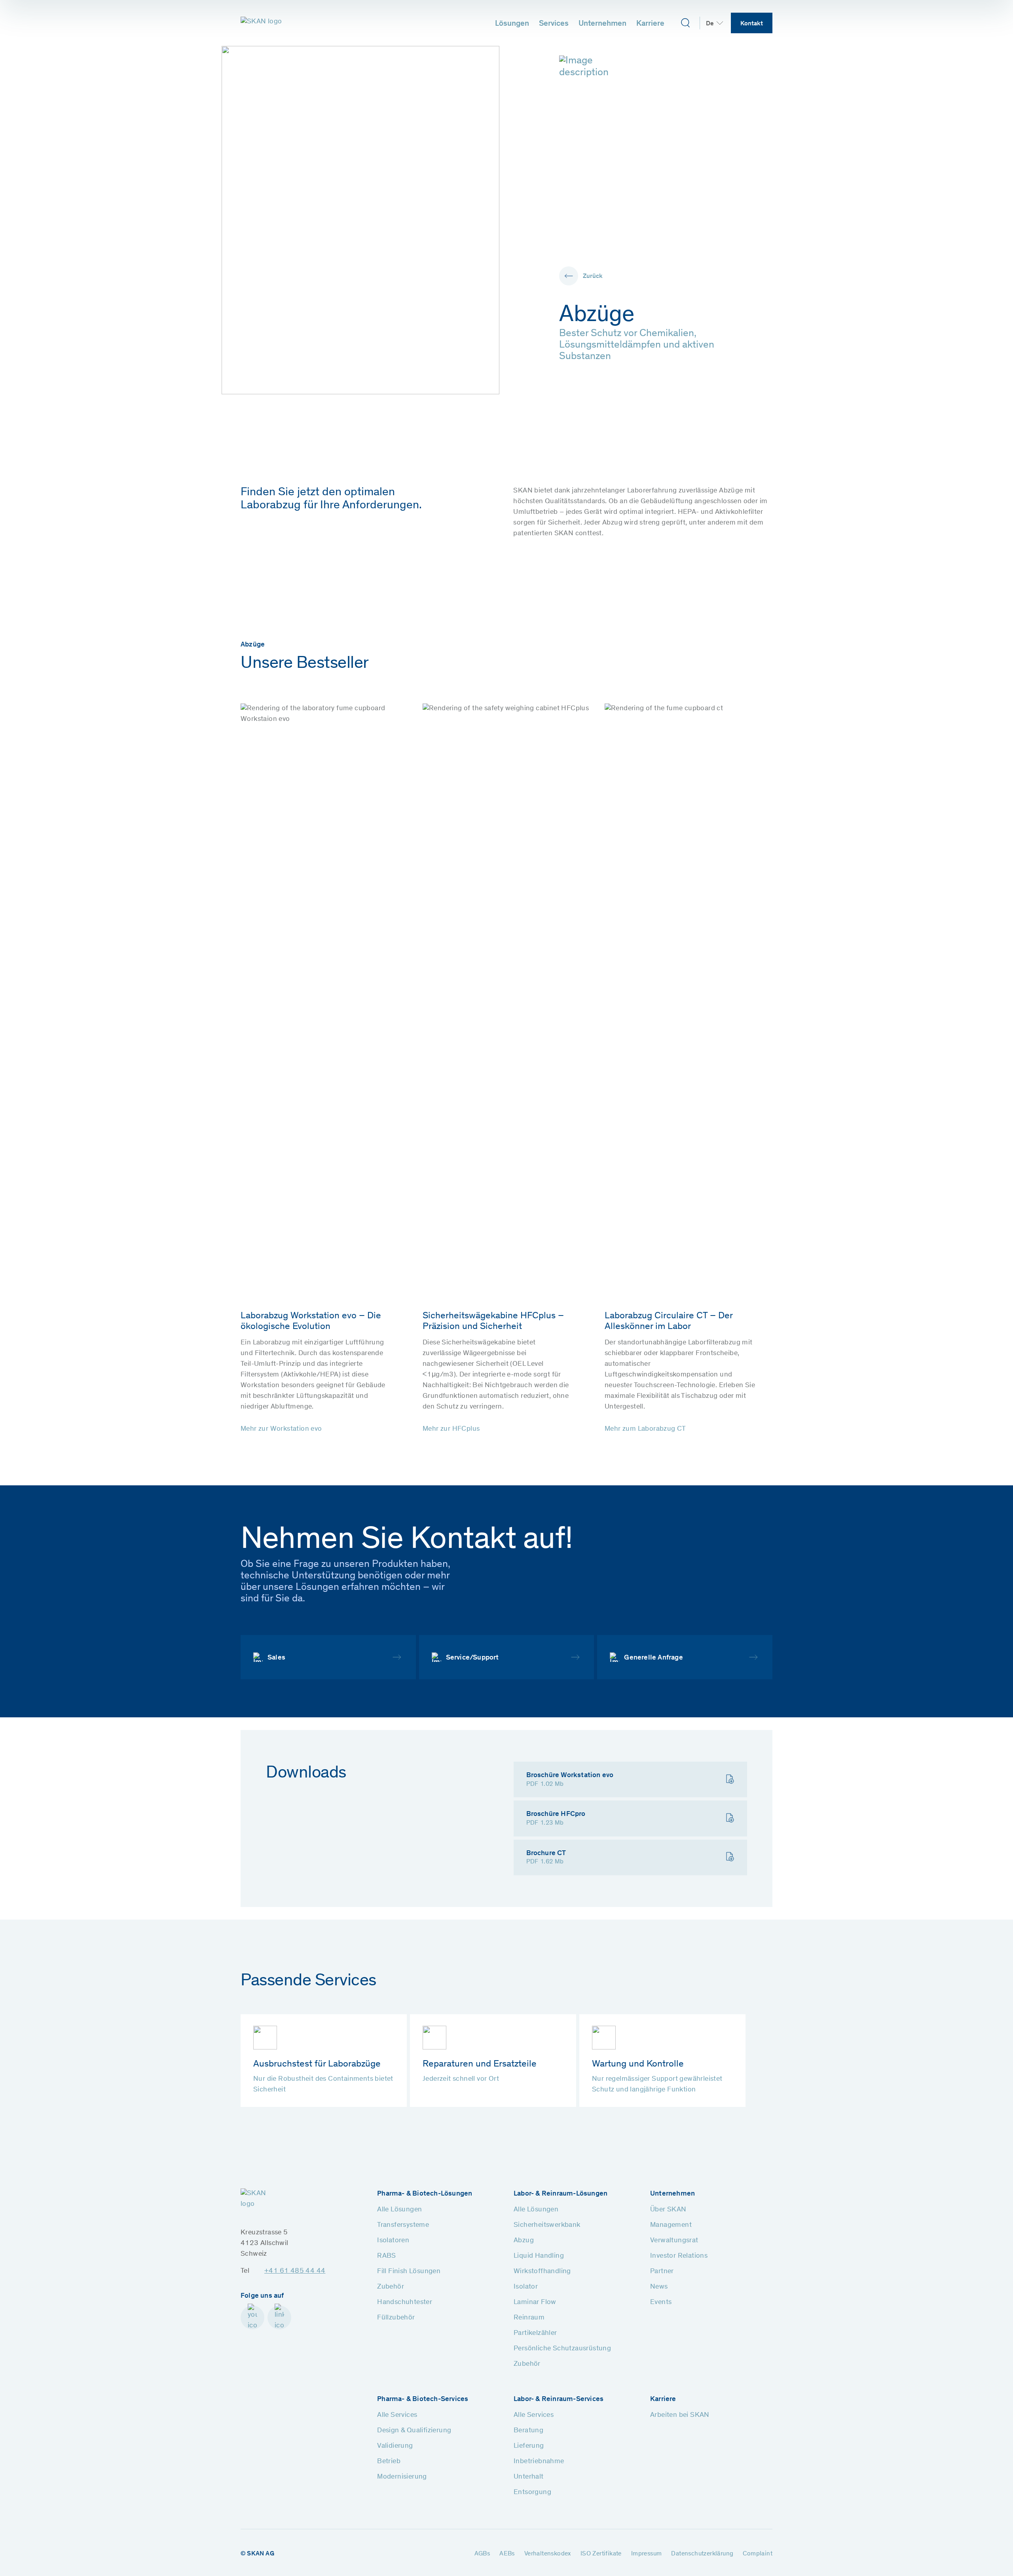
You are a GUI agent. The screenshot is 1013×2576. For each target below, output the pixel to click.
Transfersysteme (403, 2225)
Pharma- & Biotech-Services (423, 2399)
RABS (387, 2256)
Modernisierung (402, 2477)
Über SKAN (668, 2210)
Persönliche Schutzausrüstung (562, 2349)
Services (554, 24)
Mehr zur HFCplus (451, 1429)
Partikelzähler (535, 2333)
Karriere (650, 24)
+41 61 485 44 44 (295, 2271)
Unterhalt (529, 2477)
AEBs (507, 2554)
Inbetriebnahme (539, 2462)
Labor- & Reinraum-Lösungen (561, 2194)
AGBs (482, 2554)
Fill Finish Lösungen (409, 2272)
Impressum (647, 2554)
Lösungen (512, 24)
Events (661, 2302)
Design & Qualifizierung (414, 2431)
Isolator (526, 2287)
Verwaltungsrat (674, 2241)
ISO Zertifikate (601, 2554)
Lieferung (529, 2446)
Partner (662, 2272)
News (659, 2287)
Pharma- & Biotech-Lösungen (425, 2194)
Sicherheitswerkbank (547, 2225)
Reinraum (529, 2318)
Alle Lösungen (399, 2210)
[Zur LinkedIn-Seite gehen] (279, 2317)
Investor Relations (679, 2256)
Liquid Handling (539, 2256)
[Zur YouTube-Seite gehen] (252, 2317)
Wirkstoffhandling (542, 2272)
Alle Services (397, 2415)
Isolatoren (393, 2241)
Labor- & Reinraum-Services (559, 2399)
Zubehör (391, 2287)
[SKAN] (262, 23)
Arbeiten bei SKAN (680, 2415)
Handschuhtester (405, 2302)
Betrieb (389, 2462)
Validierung (395, 2446)
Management (671, 2225)
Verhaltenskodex (548, 2554)
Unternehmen (602, 24)
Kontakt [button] (752, 24)
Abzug (524, 2241)
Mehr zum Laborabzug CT (645, 1429)
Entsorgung (532, 2492)
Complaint (758, 2554)
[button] (581, 276)
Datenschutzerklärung (702, 2554)
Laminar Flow (535, 2302)
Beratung (528, 2431)
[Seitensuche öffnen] (685, 23)
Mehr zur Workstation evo (281, 1429)
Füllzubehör (396, 2318)
